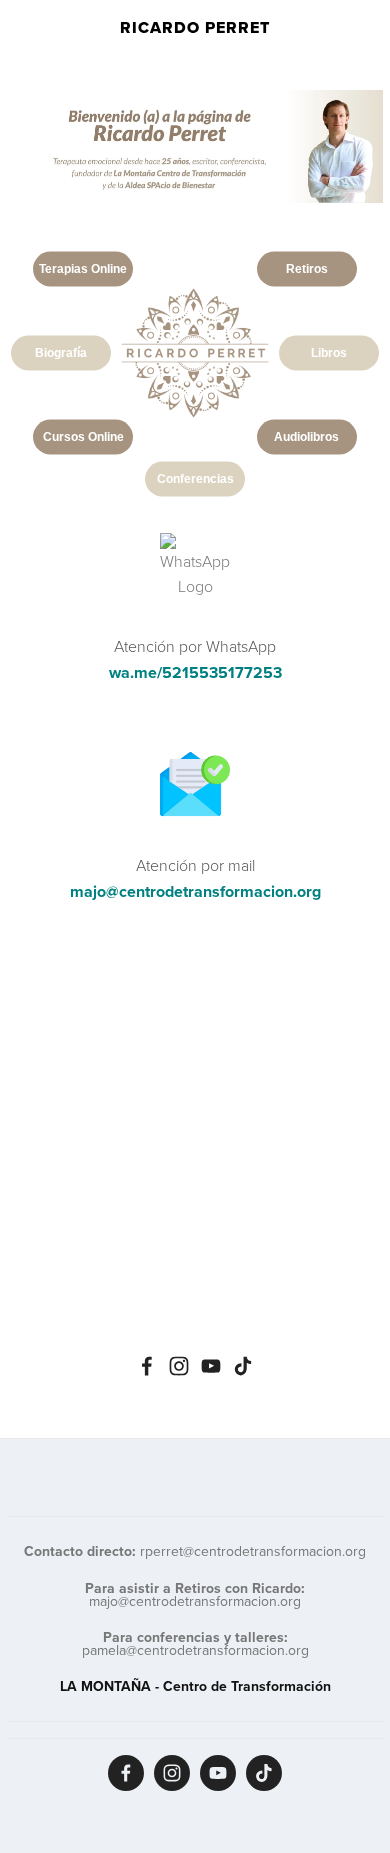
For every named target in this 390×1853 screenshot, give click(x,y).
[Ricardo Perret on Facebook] (147, 1366)
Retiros (307, 268)
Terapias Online (83, 268)
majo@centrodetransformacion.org (195, 891)
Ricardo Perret (195, 27)
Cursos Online (83, 436)
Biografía (61, 352)
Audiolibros (306, 436)
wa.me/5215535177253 (195, 672)
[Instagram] (179, 1366)
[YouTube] (211, 1366)
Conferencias (195, 478)
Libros (329, 352)
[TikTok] (243, 1366)
